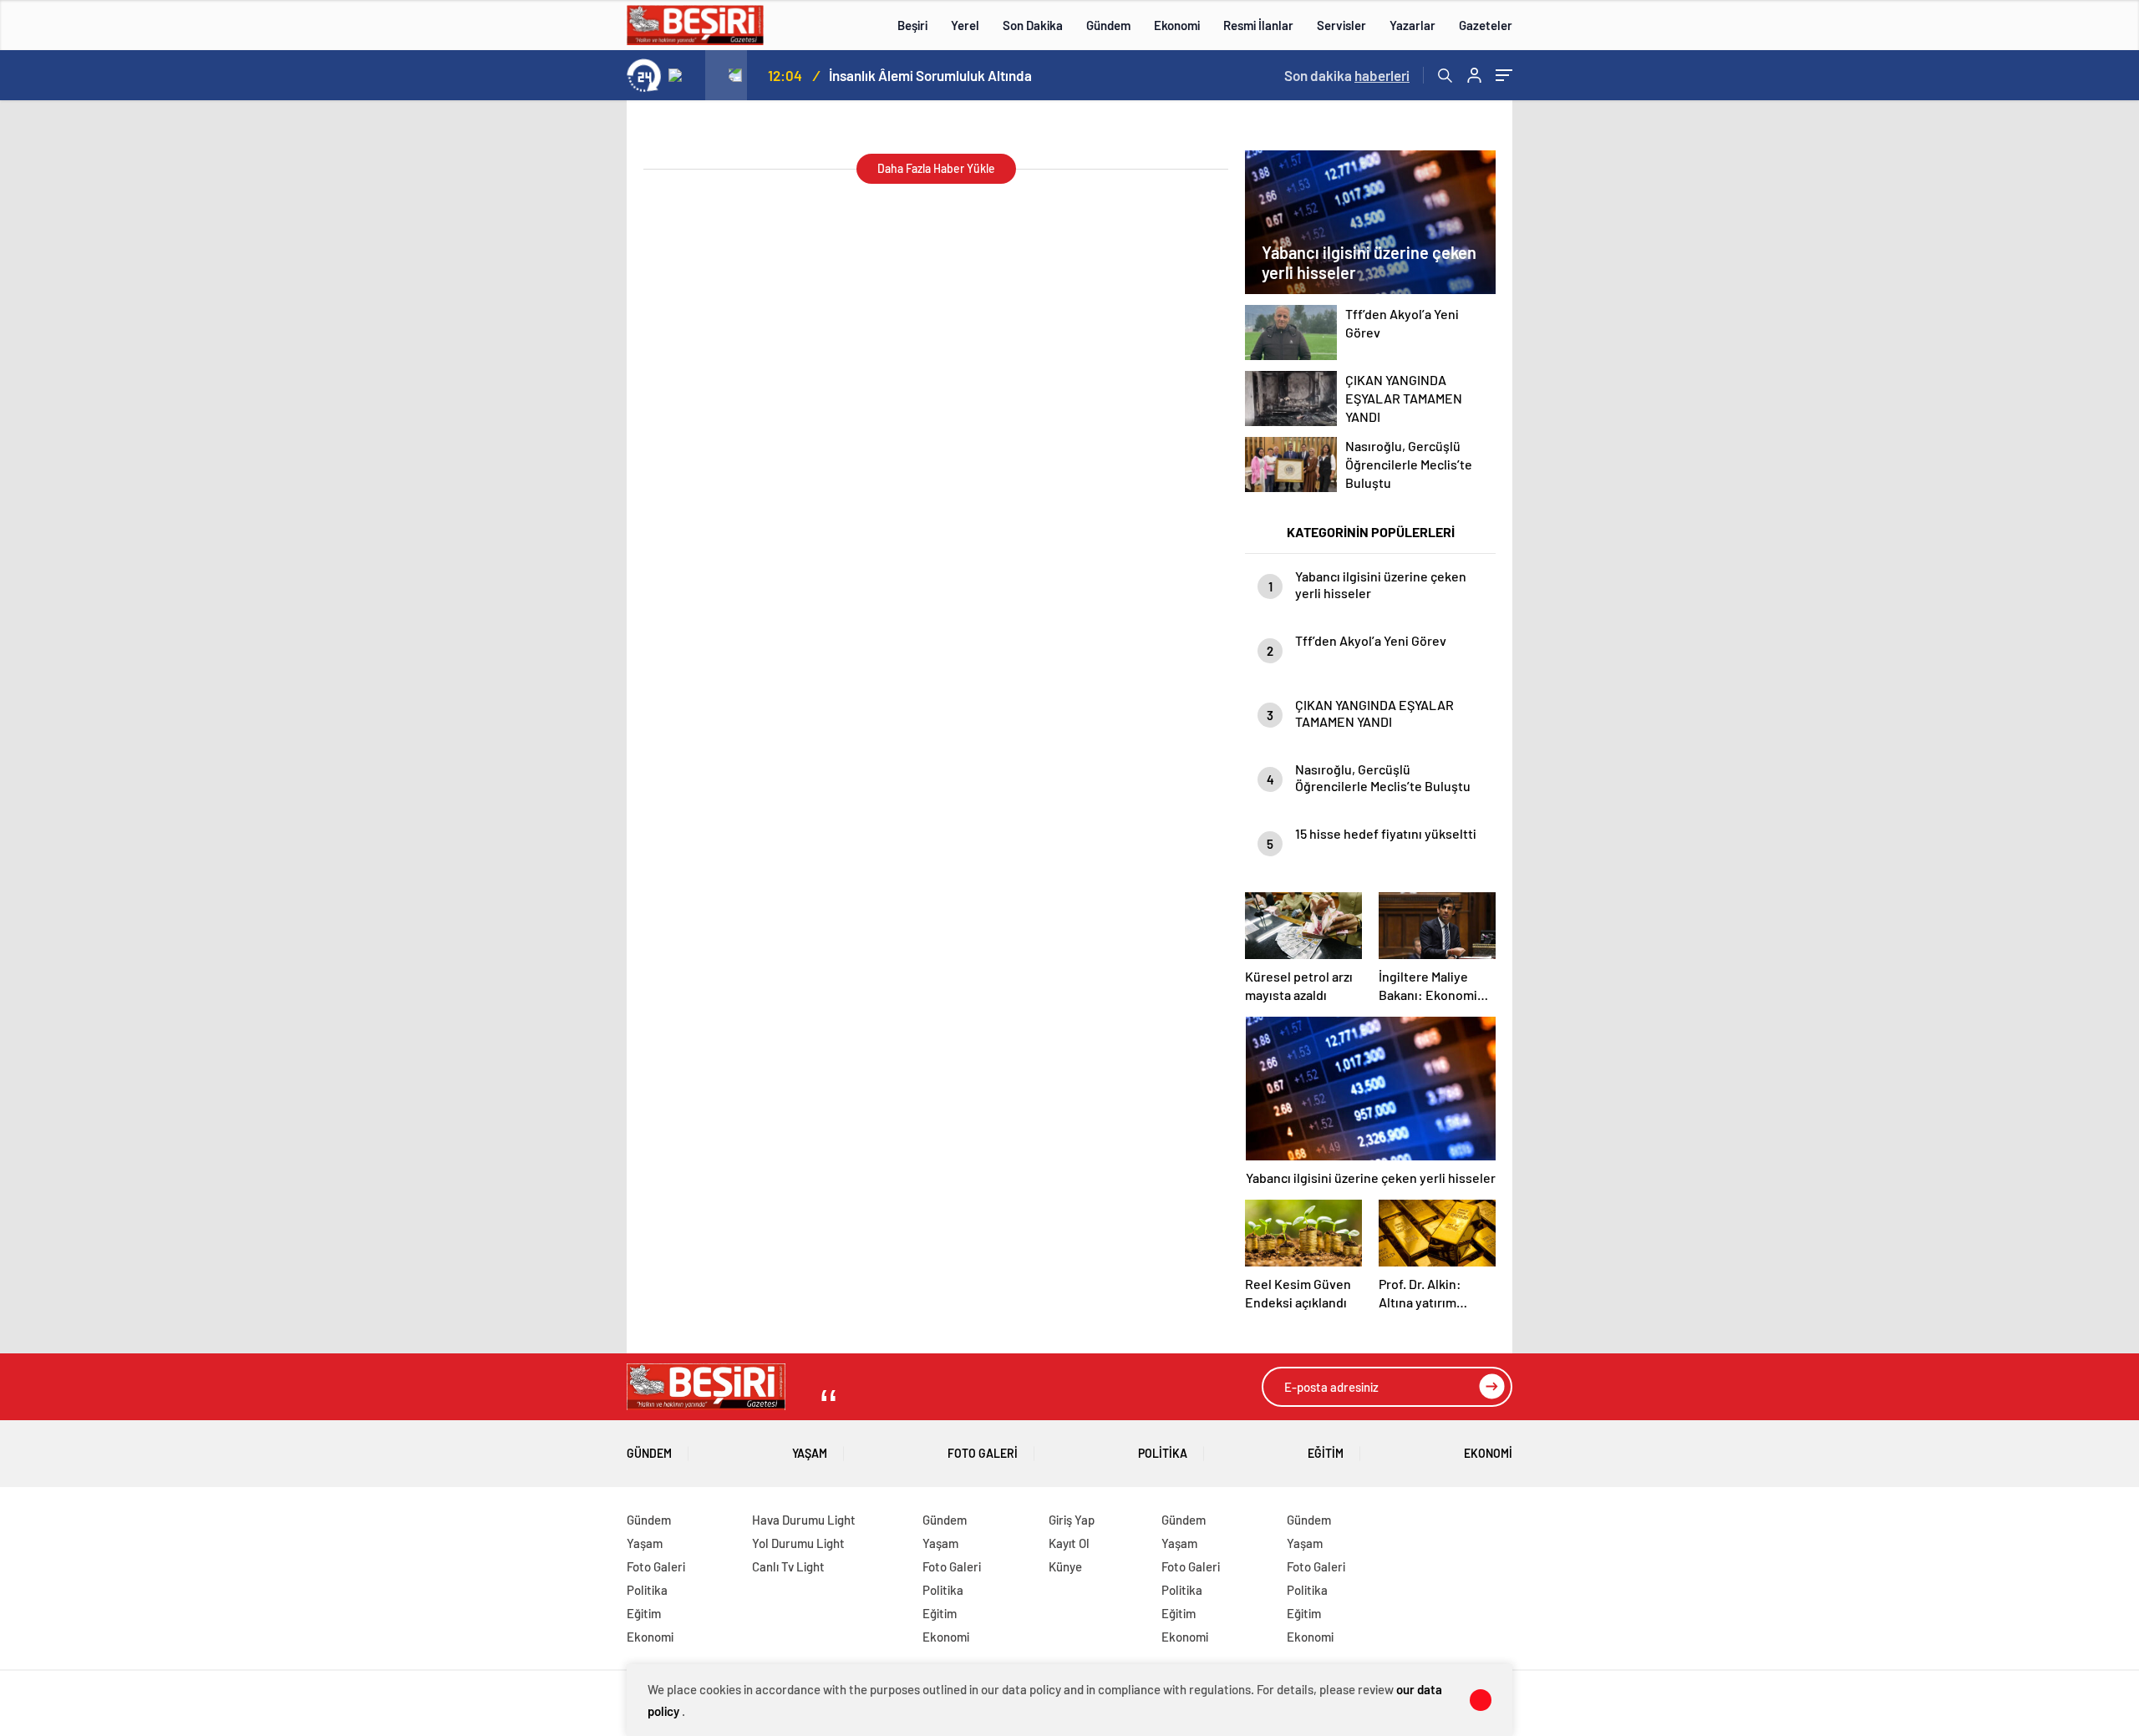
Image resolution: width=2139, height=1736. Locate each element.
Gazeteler (1486, 25)
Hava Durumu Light (804, 1520)
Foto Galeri (983, 1453)
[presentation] (684, 75)
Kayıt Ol (1069, 1543)
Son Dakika (1033, 25)
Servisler (1341, 25)
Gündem (1108, 25)
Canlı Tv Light (788, 1566)
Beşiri (912, 25)
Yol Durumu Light (798, 1543)
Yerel (965, 25)
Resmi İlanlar (1258, 25)
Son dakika (1347, 75)
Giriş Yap (1072, 1520)
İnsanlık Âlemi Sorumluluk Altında (930, 75)
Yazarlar (1412, 25)
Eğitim (1326, 1453)
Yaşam (810, 1453)
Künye (1065, 1566)
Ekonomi (1177, 25)
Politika (1163, 1453)
